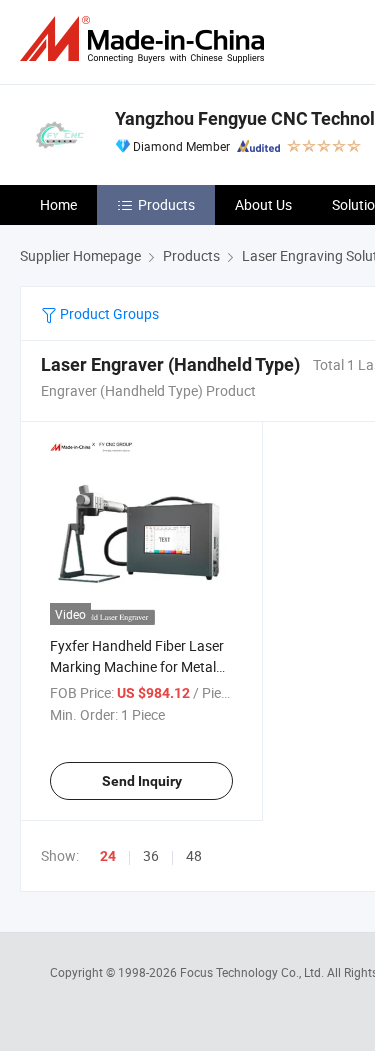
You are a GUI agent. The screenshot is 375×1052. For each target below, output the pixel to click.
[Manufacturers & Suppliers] (146, 39)
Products (166, 204)
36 (151, 855)
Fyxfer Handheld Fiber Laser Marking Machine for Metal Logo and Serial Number (137, 666)
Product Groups (108, 313)
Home (58, 204)
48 (194, 855)
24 (108, 856)
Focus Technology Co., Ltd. (253, 972)
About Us (263, 204)
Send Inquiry (142, 781)
